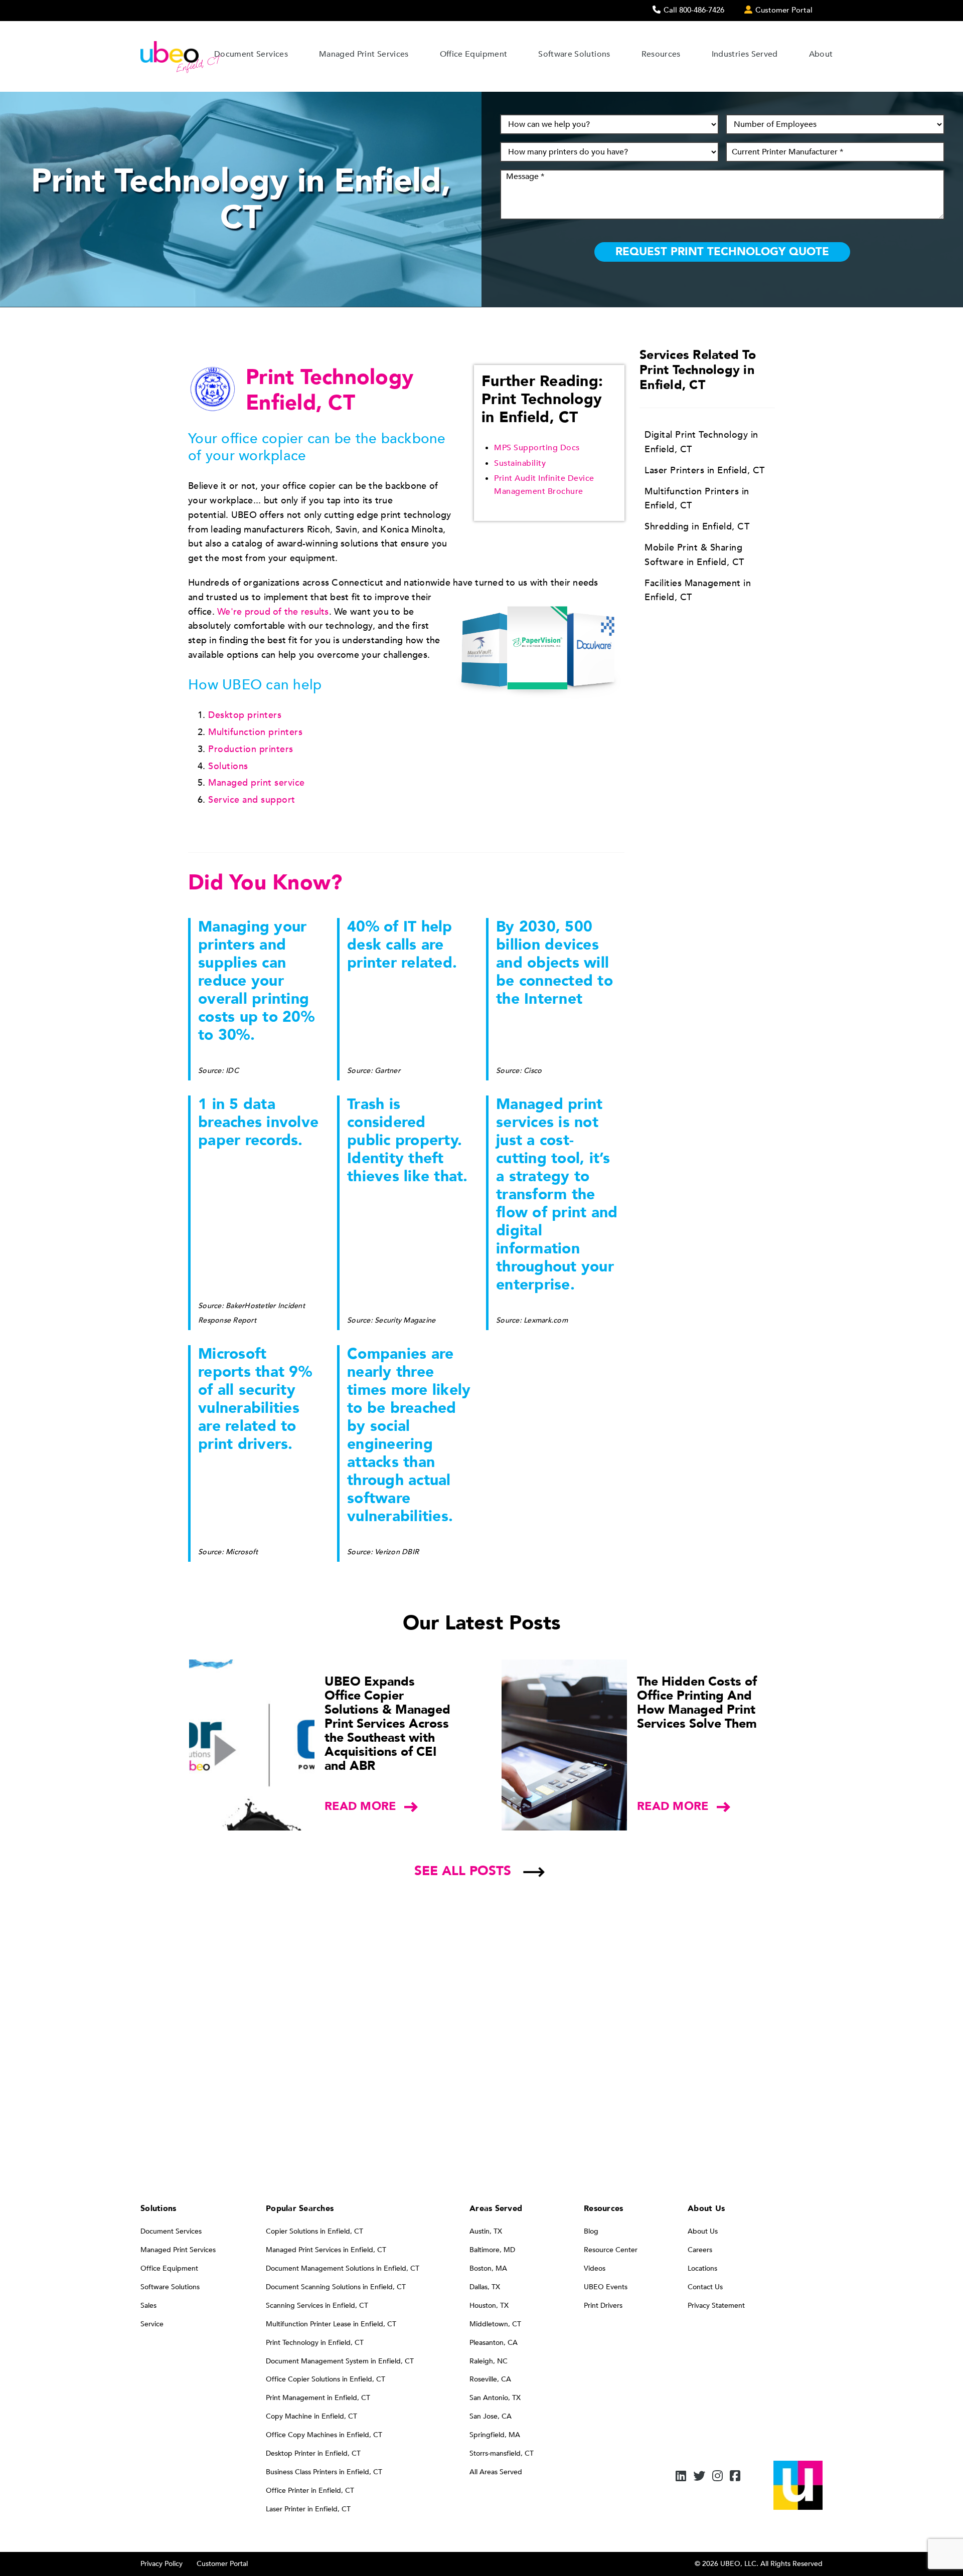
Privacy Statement (716, 2306)
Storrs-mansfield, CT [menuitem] (502, 2453)
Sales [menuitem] (148, 2306)
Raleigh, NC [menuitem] (489, 2361)
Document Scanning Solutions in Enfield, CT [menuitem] (336, 2287)
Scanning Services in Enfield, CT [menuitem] (317, 2306)
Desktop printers (245, 715)
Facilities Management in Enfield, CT (698, 591)
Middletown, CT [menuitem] (495, 2324)
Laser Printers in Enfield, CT (705, 471)
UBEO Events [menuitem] (606, 2287)
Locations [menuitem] (702, 2268)
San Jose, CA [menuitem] (491, 2416)
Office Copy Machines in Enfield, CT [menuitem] (324, 2435)
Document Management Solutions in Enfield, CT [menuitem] (343, 2268)
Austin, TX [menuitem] (486, 2231)
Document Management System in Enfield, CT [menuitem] (340, 2361)
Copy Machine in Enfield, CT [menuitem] (311, 2416)
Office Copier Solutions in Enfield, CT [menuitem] (326, 2379)
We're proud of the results (273, 612)
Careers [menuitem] (700, 2250)
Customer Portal (222, 2564)
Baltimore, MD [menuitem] (492, 2250)
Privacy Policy (162, 2564)
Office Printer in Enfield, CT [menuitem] (310, 2491)
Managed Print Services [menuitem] (178, 2250)
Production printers (251, 749)
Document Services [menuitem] (171, 2231)
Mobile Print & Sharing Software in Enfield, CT (694, 555)
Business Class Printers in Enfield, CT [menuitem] (324, 2472)
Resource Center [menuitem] (611, 2250)
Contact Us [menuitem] (705, 2287)
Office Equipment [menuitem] (169, 2268)
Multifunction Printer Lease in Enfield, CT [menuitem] (331, 2324)
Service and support (252, 800)
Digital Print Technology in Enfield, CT (701, 442)
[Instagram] (717, 2477)
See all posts (463, 1871)
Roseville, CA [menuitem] (490, 2379)
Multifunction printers (255, 732)
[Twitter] (699, 2477)
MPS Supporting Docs (537, 448)
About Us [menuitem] (703, 2231)
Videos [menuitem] (595, 2268)
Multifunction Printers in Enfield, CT (697, 499)
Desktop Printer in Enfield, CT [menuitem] (313, 2453)
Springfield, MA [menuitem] (495, 2435)
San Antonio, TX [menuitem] (495, 2398)
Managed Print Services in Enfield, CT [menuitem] (326, 2250)
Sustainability (520, 463)
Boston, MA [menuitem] (488, 2268)
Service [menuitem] (152, 2324)
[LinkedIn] (681, 2477)
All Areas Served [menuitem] (496, 2472)
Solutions (228, 766)
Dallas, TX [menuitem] (485, 2287)
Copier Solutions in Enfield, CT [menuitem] (314, 2231)
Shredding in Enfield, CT (697, 527)
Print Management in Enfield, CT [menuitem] (318, 2398)
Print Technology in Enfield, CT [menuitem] (315, 2343)
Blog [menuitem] (591, 2231)
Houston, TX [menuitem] (489, 2306)
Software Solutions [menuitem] (170, 2287)
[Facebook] (735, 2477)
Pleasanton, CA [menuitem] (494, 2343)
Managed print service (257, 783)
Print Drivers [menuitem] (603, 2306)
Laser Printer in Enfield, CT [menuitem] (308, 2509)
